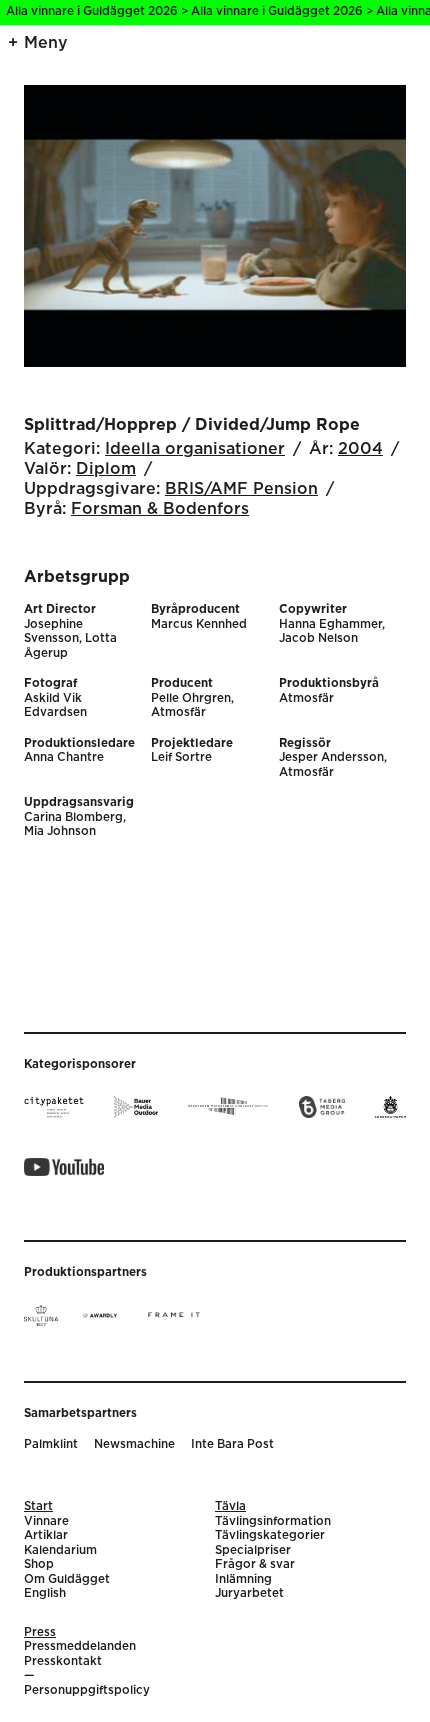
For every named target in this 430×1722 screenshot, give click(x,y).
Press (40, 1632)
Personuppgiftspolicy (87, 1690)
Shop (39, 1564)
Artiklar (46, 1535)
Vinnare (46, 1521)
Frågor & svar (255, 1564)
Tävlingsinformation (273, 1521)
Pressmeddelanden (80, 1646)
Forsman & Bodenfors (160, 509)
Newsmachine (134, 1444)
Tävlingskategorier (270, 1535)
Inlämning (243, 1579)
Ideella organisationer (195, 449)
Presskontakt (63, 1661)
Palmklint (51, 1444)
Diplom (106, 469)
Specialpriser (253, 1550)
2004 (360, 449)
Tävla (230, 1506)
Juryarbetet (249, 1593)
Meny (46, 43)
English (45, 1593)
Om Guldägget (67, 1579)
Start (38, 1506)
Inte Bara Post (232, 1444)
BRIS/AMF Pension (241, 489)
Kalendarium (60, 1550)
